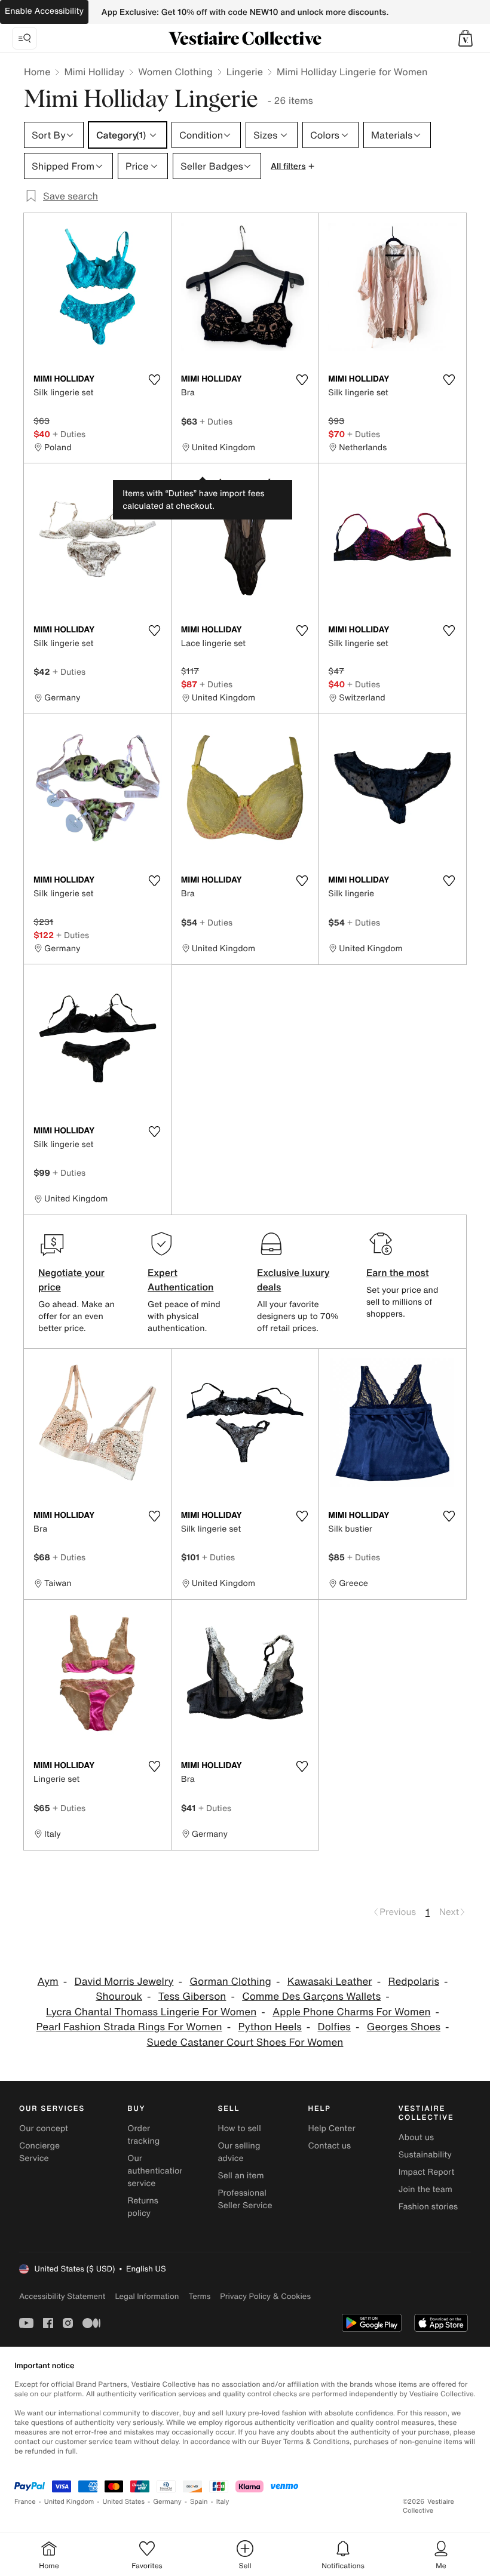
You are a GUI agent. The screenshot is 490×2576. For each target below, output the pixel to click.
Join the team (425, 2189)
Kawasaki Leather (330, 1982)
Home (37, 72)
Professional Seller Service (245, 2199)
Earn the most (398, 1272)
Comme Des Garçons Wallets (311, 1996)
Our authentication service (156, 2171)
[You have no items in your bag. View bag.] (465, 38)
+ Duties (69, 434)
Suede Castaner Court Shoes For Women (245, 2042)
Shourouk (119, 1996)
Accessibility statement (62, 2296)
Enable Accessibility (44, 11)
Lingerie (245, 72)
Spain (199, 2502)
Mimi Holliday (94, 72)
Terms (199, 2296)
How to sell (239, 2128)
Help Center (332, 2128)
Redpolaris (414, 1982)
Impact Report (427, 2172)
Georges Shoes (404, 2027)
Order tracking (143, 2135)
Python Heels (270, 2027)
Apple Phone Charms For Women (352, 2012)
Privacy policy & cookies (265, 2296)
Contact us (330, 2146)
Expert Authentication (181, 1280)
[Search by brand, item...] (24, 38)
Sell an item (241, 2176)
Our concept (44, 2128)
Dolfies (334, 2027)
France (25, 2502)
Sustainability (425, 2155)
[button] (465, 38)
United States (124, 2502)
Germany (167, 2502)
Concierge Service (39, 2152)
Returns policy (143, 2207)
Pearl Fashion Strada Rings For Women (129, 2027)
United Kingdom (69, 2502)
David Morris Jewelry (124, 1982)
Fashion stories (428, 2207)
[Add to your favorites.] (155, 380)
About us (416, 2137)
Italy (223, 2502)
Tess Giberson (192, 1996)
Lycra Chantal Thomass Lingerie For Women (151, 2012)
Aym (48, 1982)
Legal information (147, 2296)
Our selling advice (239, 2152)
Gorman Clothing (230, 1982)
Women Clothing (175, 72)
